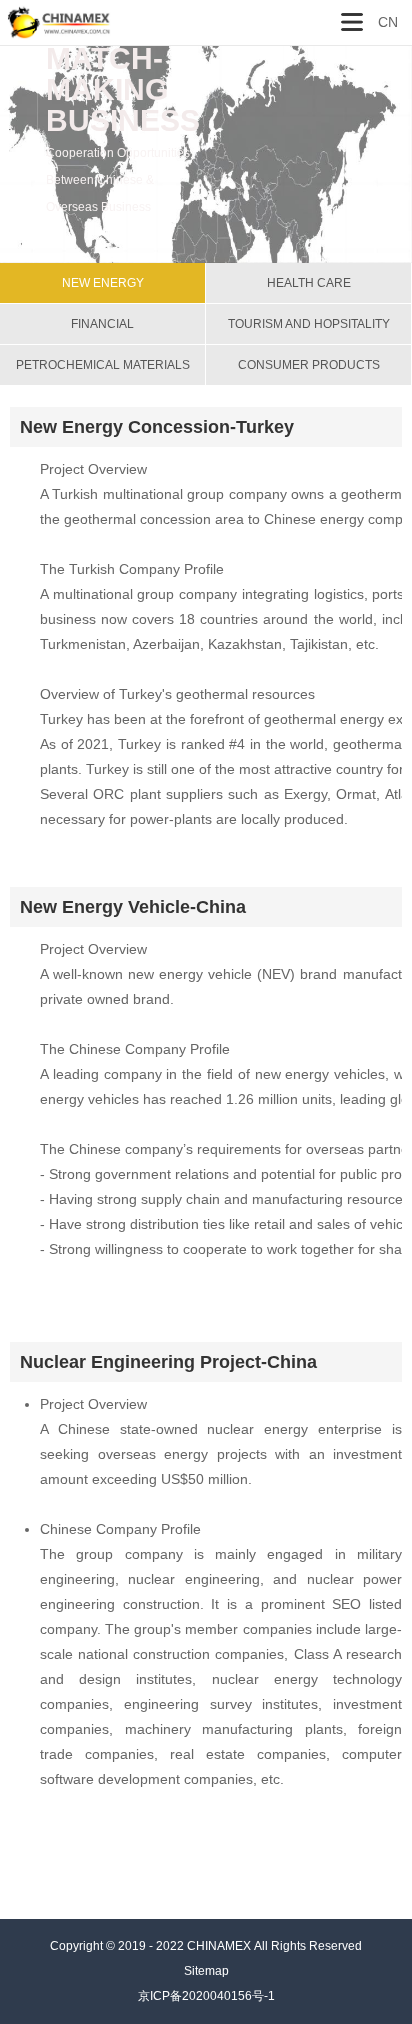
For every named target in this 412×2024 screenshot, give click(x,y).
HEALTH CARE (309, 283)
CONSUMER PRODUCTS (309, 365)
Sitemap (206, 1971)
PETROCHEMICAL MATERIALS (103, 365)
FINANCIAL (102, 324)
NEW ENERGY (103, 283)
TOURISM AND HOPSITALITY (309, 324)
